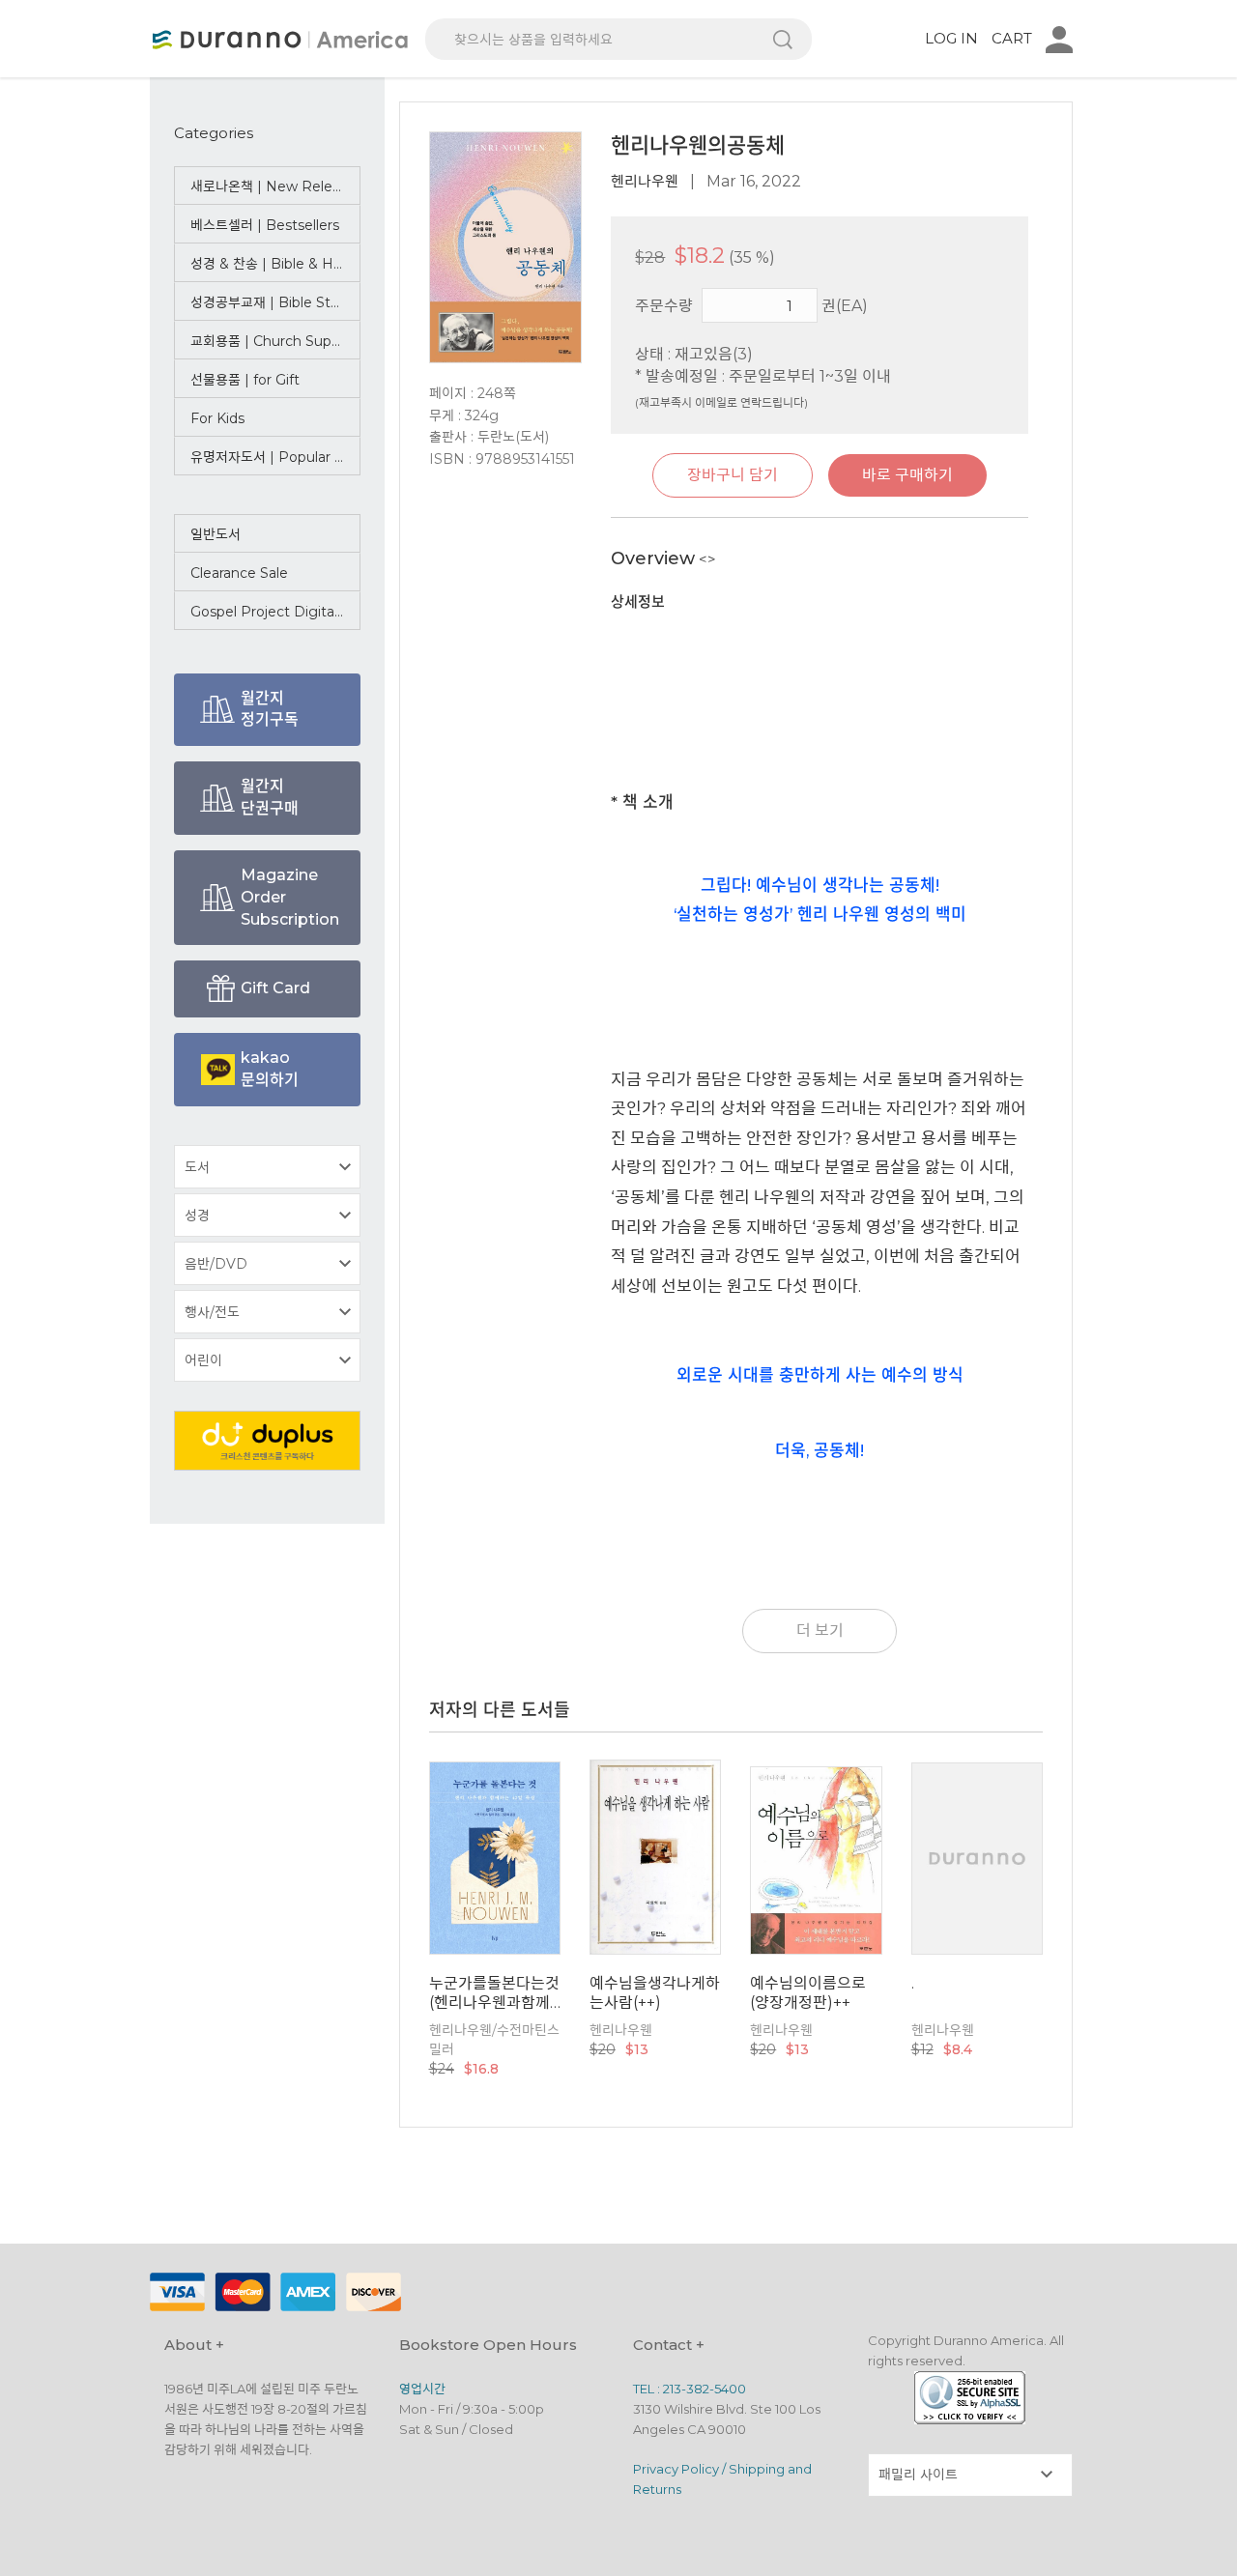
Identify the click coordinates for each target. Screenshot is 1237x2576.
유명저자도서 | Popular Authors (275, 457)
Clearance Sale (239, 573)
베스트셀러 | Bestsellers (265, 225)
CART (1012, 38)
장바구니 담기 (733, 475)
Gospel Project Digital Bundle (275, 612)
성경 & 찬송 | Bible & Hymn (275, 264)
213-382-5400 (705, 2389)
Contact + (669, 2345)
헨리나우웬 (645, 181)
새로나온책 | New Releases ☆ (275, 186)
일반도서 (216, 534)
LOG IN (951, 38)
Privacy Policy (676, 2469)
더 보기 (820, 1631)
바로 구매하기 (907, 475)
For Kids (217, 418)
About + (194, 2345)
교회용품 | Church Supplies (275, 341)
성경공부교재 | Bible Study (273, 302)
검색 (783, 39)
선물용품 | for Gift (245, 380)
